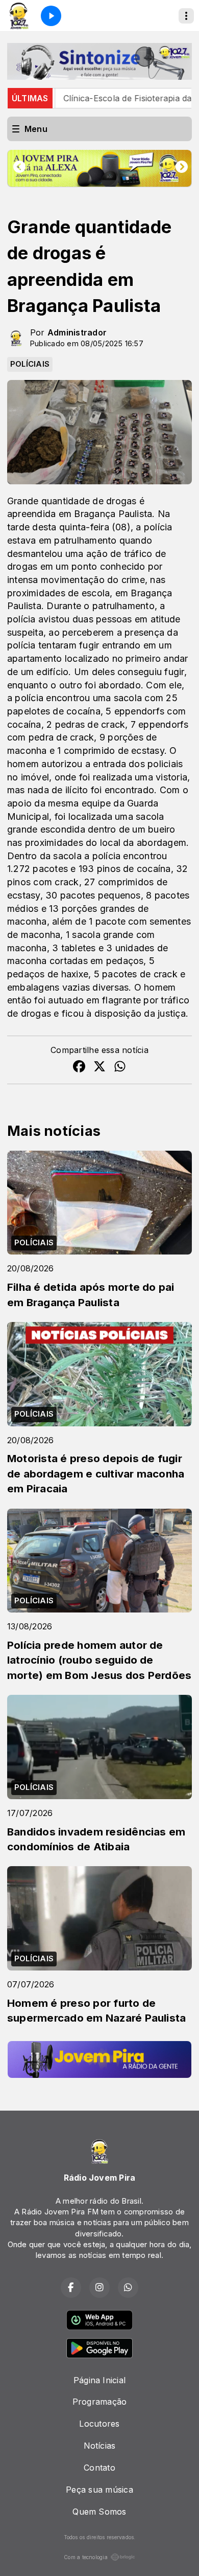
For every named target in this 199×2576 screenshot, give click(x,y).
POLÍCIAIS (30, 364)
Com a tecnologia (86, 2557)
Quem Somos (99, 2512)
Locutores (99, 2424)
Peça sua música (99, 2490)
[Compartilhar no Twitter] (99, 1068)
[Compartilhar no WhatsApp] (120, 1068)
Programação (100, 2402)
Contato (99, 2468)
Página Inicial (99, 2380)
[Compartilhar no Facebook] (79, 1068)
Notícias (100, 2446)
